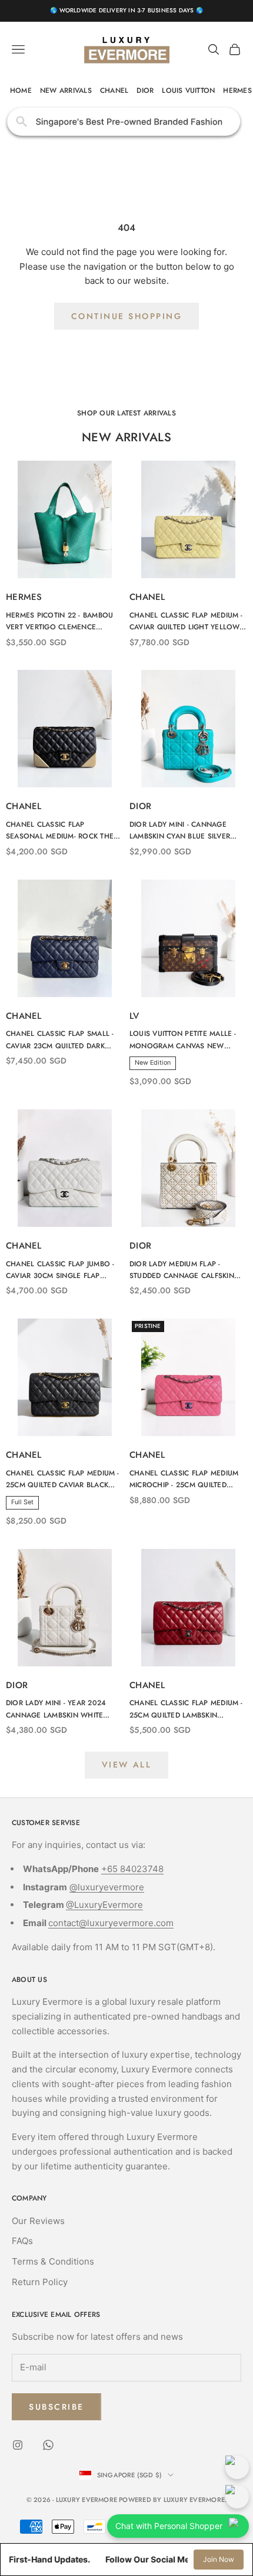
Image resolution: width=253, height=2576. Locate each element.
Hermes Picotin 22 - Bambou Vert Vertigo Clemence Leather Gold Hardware (59, 622)
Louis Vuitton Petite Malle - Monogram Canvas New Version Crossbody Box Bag (185, 1040)
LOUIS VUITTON (188, 90)
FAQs (22, 2241)
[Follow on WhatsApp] (48, 2445)
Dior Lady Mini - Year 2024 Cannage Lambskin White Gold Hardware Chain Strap (61, 1709)
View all (126, 1765)
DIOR (145, 90)
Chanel (147, 597)
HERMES (237, 90)
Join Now (219, 2559)
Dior (140, 806)
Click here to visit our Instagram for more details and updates (127, 122)
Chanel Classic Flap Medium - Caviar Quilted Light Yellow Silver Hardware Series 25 (186, 622)
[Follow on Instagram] (18, 2445)
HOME (21, 90)
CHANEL (114, 90)
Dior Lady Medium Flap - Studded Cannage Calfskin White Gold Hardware (182, 1270)
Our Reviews (38, 2221)
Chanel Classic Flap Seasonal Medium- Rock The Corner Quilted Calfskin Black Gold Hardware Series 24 (62, 831)
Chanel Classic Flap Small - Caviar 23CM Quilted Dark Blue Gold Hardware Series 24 (60, 1040)
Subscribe (56, 2407)
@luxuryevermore (107, 1887)
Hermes (24, 597)
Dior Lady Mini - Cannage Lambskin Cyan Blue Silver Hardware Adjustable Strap (183, 831)
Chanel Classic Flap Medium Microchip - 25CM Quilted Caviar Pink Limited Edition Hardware (184, 1480)
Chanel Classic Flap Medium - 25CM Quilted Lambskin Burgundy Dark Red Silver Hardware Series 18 (186, 1709)
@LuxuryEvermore (104, 1905)
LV (134, 1016)
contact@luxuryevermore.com (111, 1923)
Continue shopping (127, 316)
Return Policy (40, 2282)
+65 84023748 (132, 1869)
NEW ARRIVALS (66, 90)
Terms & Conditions (53, 2261)
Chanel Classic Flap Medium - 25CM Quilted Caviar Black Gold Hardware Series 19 (63, 1480)
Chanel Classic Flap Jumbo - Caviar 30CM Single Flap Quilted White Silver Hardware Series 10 (60, 1270)
